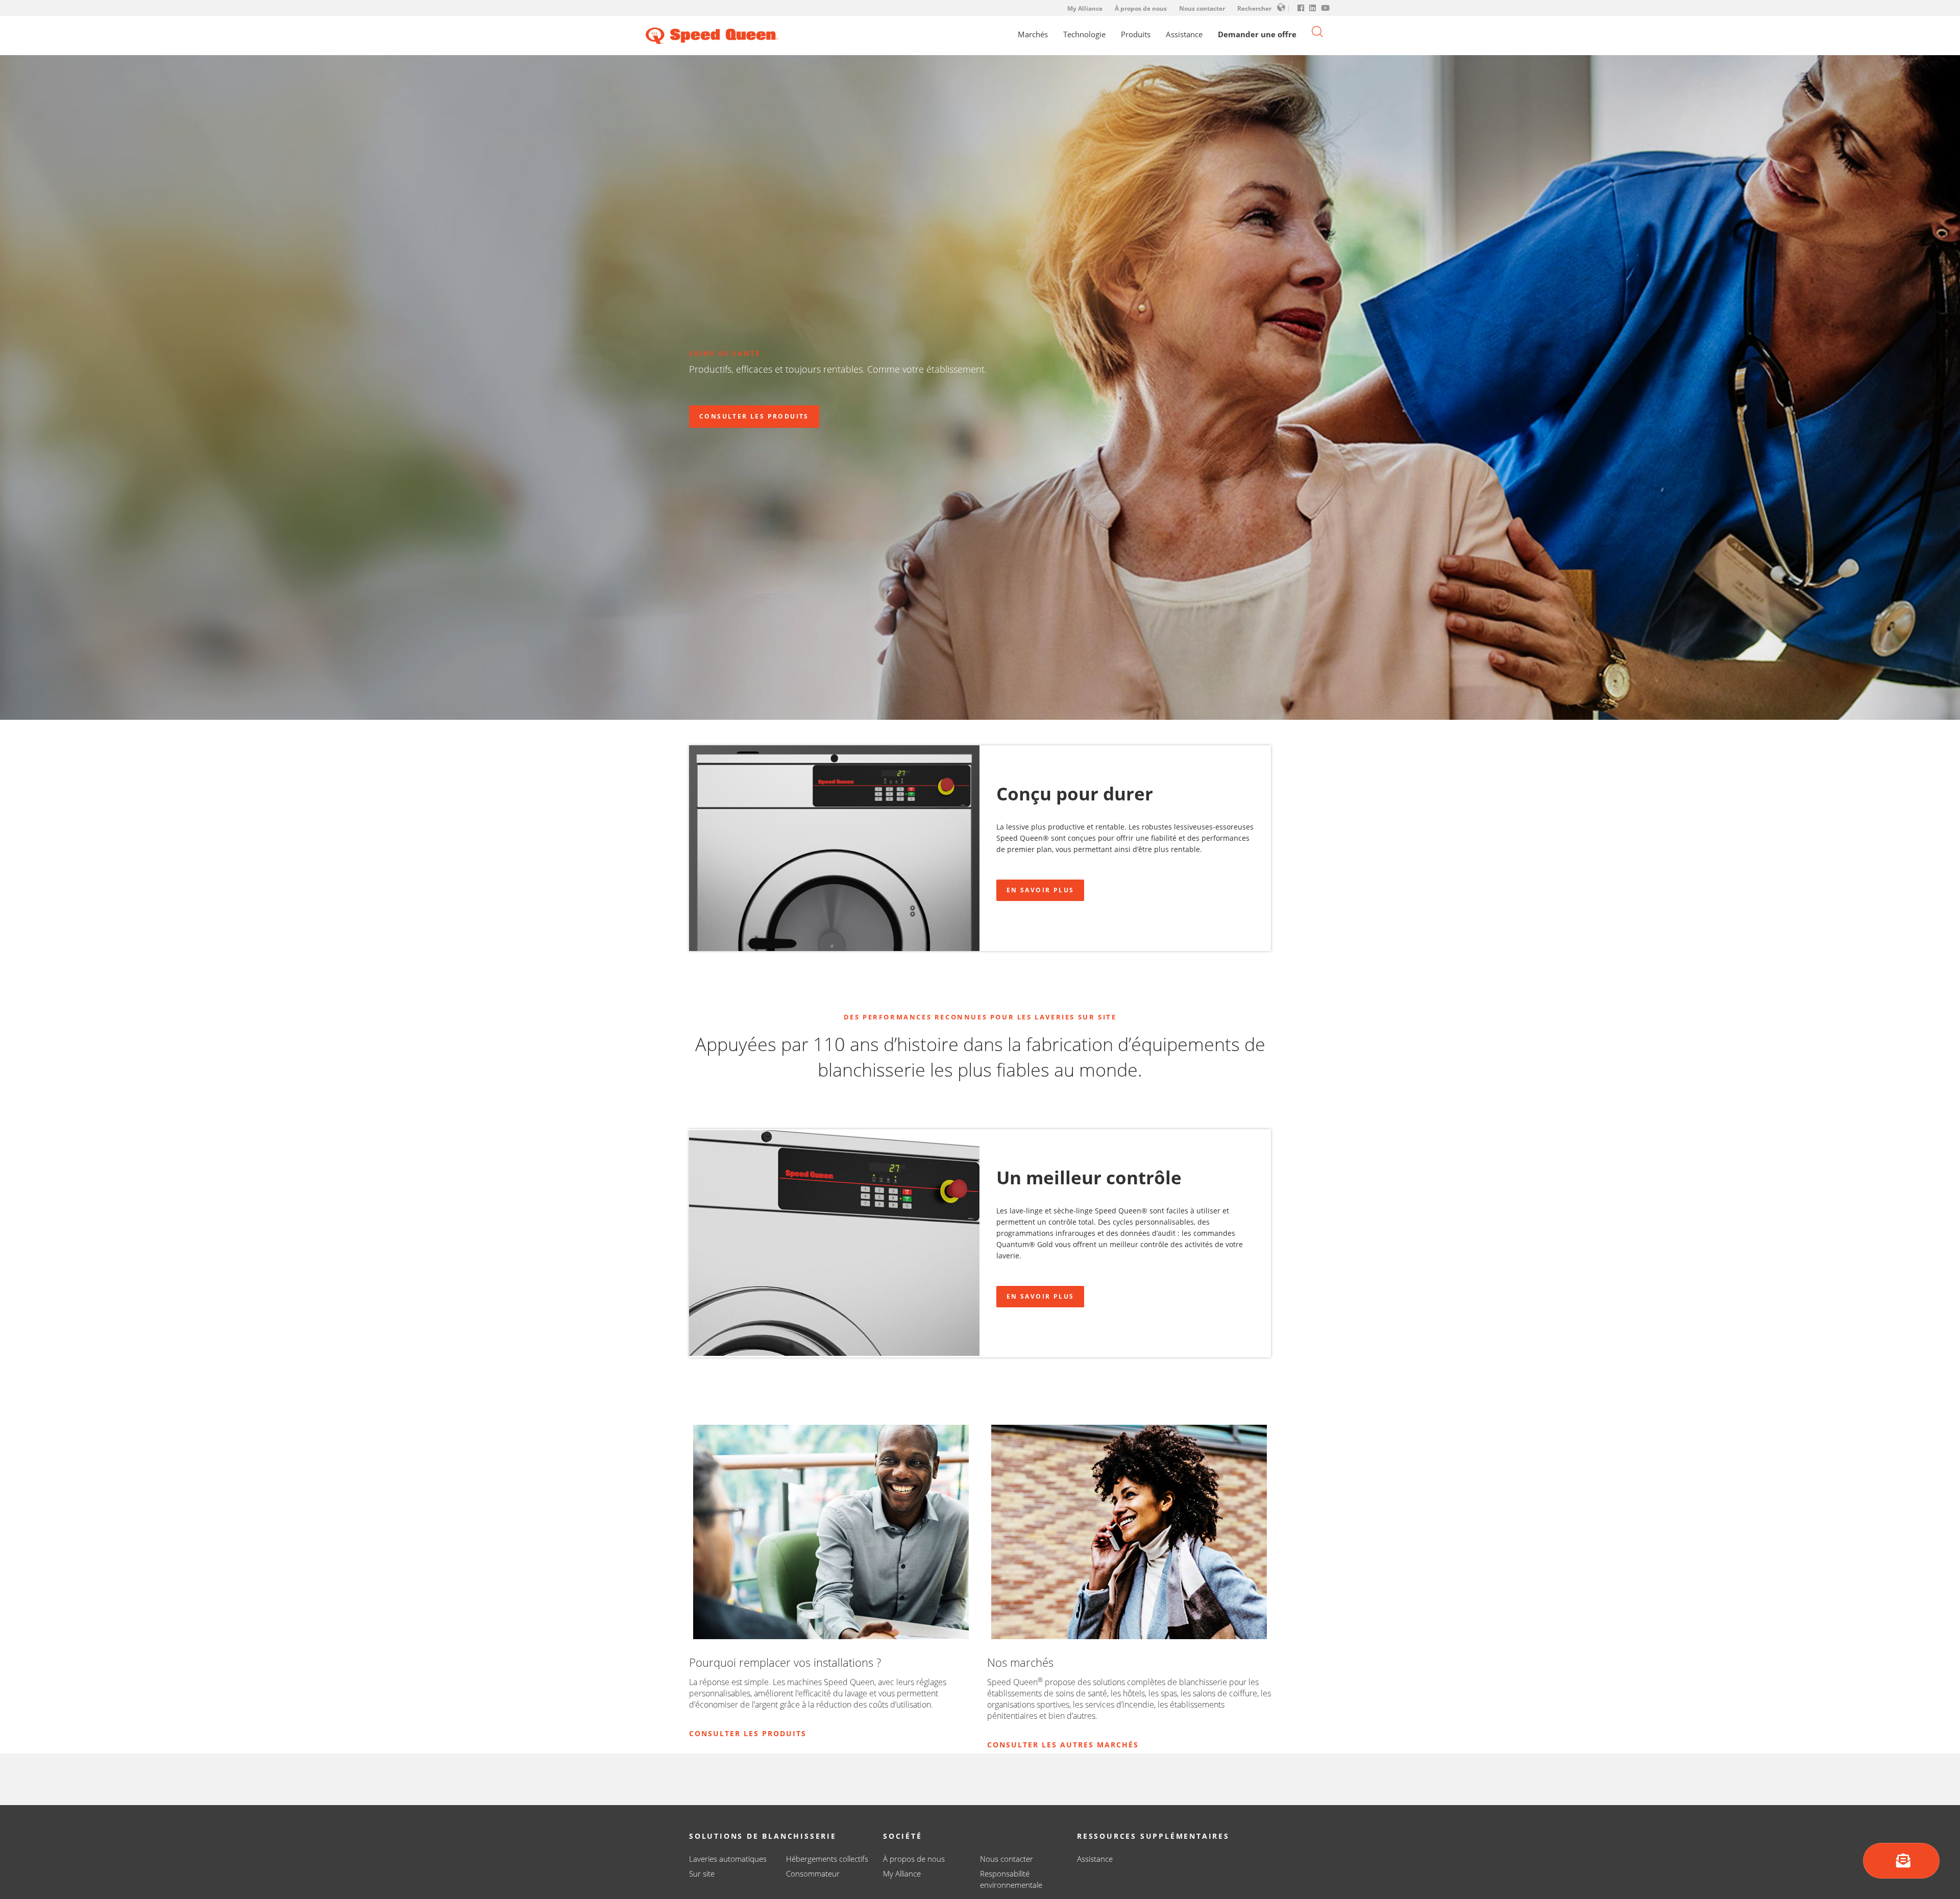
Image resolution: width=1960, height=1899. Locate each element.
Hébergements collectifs (827, 1859)
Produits (1136, 34)
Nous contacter (1202, 8)
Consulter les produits (754, 416)
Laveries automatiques (728, 1859)
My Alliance (1085, 8)
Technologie (1084, 34)
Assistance (1184, 34)
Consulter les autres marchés (1063, 1745)
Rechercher (1254, 8)
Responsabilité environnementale (1011, 1879)
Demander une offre (1257, 34)
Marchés (1033, 34)
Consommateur (813, 1873)
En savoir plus (1040, 890)
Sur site (702, 1873)
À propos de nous (1141, 8)
